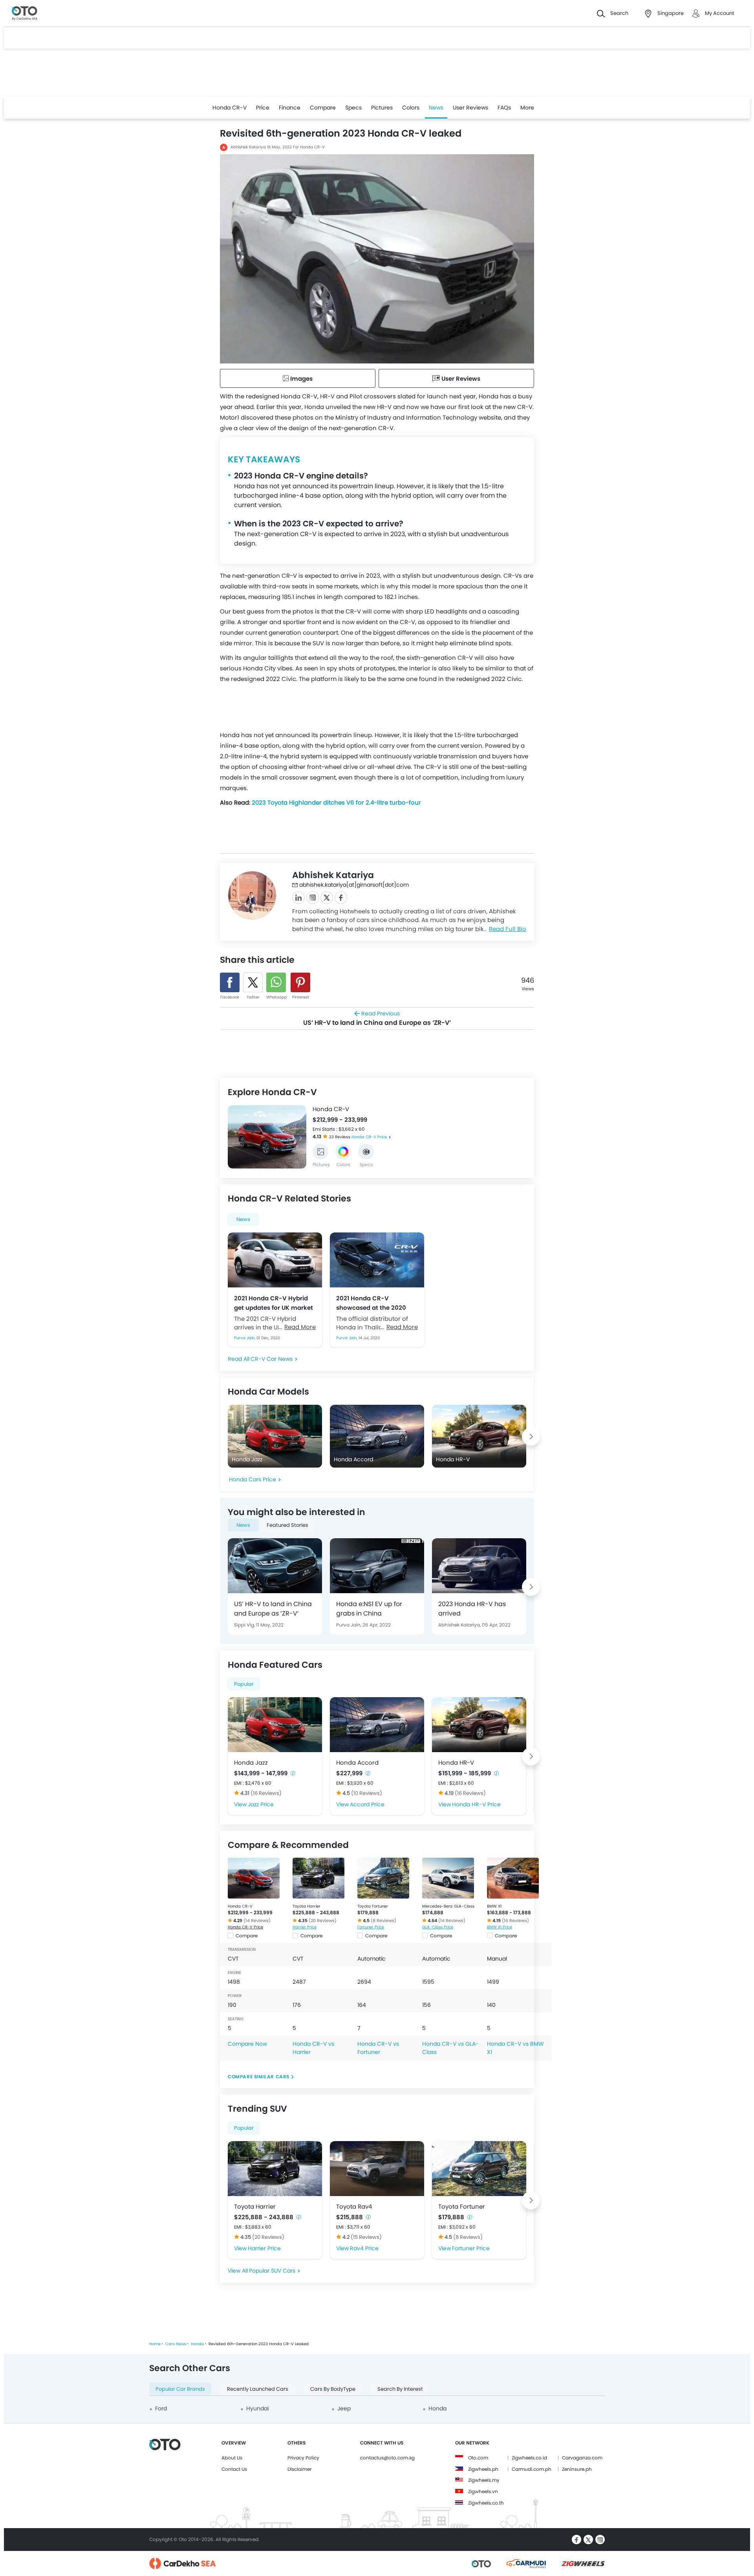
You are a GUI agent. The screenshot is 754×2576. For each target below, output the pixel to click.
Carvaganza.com (582, 2458)
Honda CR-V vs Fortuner (378, 2048)
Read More (300, 1327)
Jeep (344, 2408)
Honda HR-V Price (476, 1804)
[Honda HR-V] (479, 1725)
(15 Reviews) (366, 2237)
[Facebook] (341, 898)
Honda (197, 2344)
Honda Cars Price (253, 1479)
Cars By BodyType (333, 2389)
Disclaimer (299, 2469)
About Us (232, 2458)
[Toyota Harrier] (318, 1878)
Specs (353, 108)
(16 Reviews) (266, 1793)
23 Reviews (340, 1137)
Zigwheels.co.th (486, 2503)
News (436, 108)
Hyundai (257, 2408)
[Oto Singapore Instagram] (600, 2539)
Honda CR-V (230, 108)
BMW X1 (494, 1906)
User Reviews (470, 108)
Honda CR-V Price (369, 1137)
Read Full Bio (508, 929)
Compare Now (247, 2044)
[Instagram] (313, 898)
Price (263, 108)
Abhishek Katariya (248, 147)
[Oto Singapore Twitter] (588, 2539)
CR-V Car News (272, 1359)
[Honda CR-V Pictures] (320, 1152)
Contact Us (234, 2469)
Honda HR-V (456, 1763)
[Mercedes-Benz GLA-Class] (448, 1878)
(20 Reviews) (323, 1921)
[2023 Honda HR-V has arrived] (479, 1566)
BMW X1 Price (500, 1927)
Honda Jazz (251, 1763)
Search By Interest (400, 2389)
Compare (323, 108)
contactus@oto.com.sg (387, 2458)
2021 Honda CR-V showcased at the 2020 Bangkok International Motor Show (371, 1303)
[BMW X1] (513, 1878)
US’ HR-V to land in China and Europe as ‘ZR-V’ (273, 1609)
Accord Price (367, 1804)
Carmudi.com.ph (532, 2469)
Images (301, 379)
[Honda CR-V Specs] (366, 1152)
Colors (411, 108)
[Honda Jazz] (275, 1725)
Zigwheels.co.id (529, 2458)
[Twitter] (327, 898)
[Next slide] (300, 1137)
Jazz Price (261, 1804)
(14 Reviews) (257, 1921)
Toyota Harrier (307, 1906)
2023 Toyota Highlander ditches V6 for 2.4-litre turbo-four (336, 802)
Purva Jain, (245, 1338)
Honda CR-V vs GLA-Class (450, 2048)
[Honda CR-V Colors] (343, 1152)
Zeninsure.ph (577, 2469)
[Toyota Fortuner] (383, 1878)
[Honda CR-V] (254, 1878)
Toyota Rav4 (354, 2206)
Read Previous (377, 1018)
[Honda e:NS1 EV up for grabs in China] (377, 1566)
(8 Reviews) (383, 1921)
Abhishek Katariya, (460, 1625)
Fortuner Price (371, 1927)
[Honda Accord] (377, 1725)
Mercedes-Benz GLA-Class (448, 1906)
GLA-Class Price (438, 1927)
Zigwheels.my (484, 2480)
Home (155, 2344)
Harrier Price (305, 1927)
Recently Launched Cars (258, 2389)
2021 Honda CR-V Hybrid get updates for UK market (274, 1303)
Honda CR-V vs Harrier (313, 2048)
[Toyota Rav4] (377, 2169)
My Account (720, 13)
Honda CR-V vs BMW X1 (515, 2048)
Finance (290, 108)
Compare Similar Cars (259, 2077)
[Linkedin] (298, 898)
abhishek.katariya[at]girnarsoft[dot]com (354, 885)
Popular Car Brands (180, 2389)
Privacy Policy (303, 2458)
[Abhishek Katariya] (252, 895)
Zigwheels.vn (483, 2491)
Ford (161, 2408)
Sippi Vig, (245, 1625)
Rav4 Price (364, 2248)
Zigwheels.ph (483, 2469)
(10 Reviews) (367, 1793)
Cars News (176, 2344)
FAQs (504, 108)
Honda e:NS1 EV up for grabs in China (369, 1609)
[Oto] (25, 14)
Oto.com (478, 2458)
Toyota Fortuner (373, 1906)
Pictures (382, 108)
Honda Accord (357, 1763)
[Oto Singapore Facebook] (576, 2539)
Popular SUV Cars (272, 2271)
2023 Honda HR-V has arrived (472, 1609)
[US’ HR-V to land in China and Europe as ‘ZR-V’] (275, 1566)
